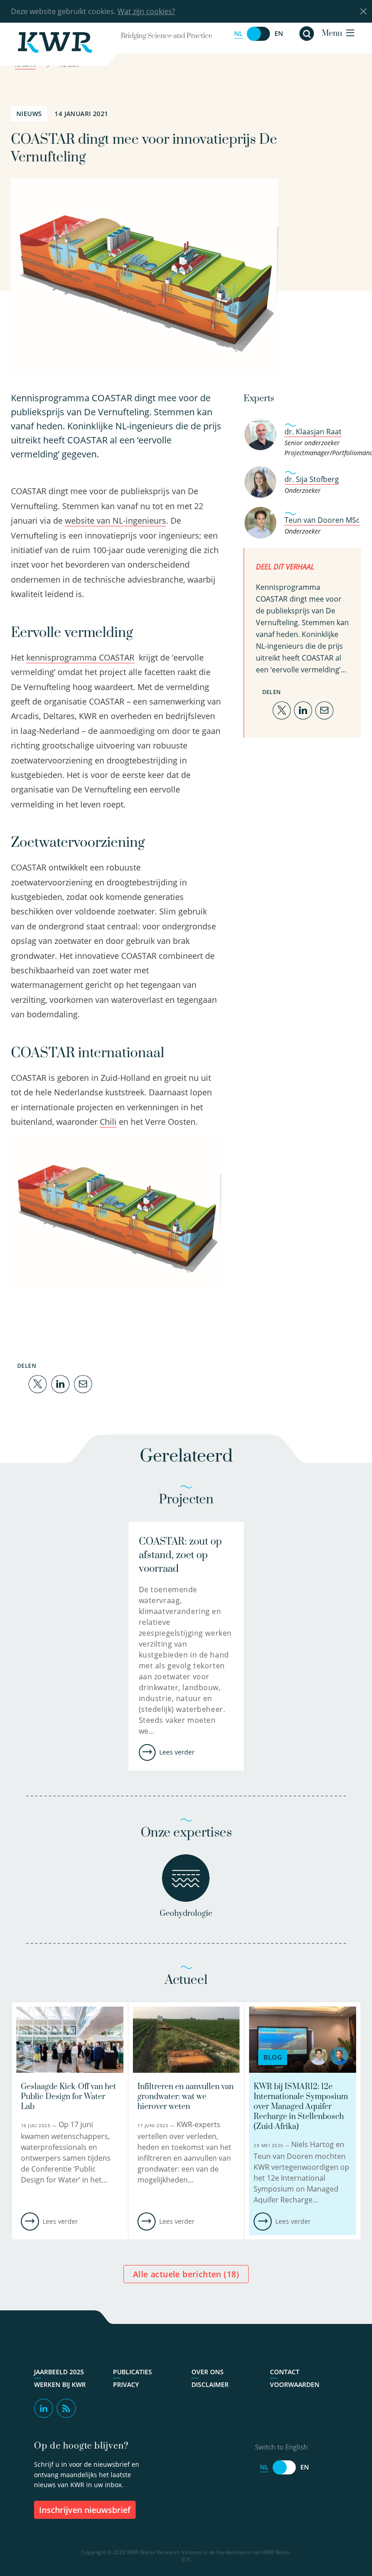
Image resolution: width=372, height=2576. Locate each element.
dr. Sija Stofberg (312, 479)
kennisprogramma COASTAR (80, 657)
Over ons (208, 2372)
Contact (285, 2372)
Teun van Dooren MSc (322, 520)
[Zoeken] (307, 34)
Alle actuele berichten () (186, 2274)
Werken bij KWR (60, 2385)
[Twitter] (38, 1383)
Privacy (126, 2385)
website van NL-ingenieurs (115, 520)
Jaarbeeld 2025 (59, 2372)
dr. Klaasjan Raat (313, 432)
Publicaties (132, 2372)
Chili (108, 1122)
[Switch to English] (259, 34)
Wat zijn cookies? (146, 11)
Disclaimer (210, 2385)
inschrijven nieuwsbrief (85, 2510)
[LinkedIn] (60, 1383)
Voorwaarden (295, 2385)
